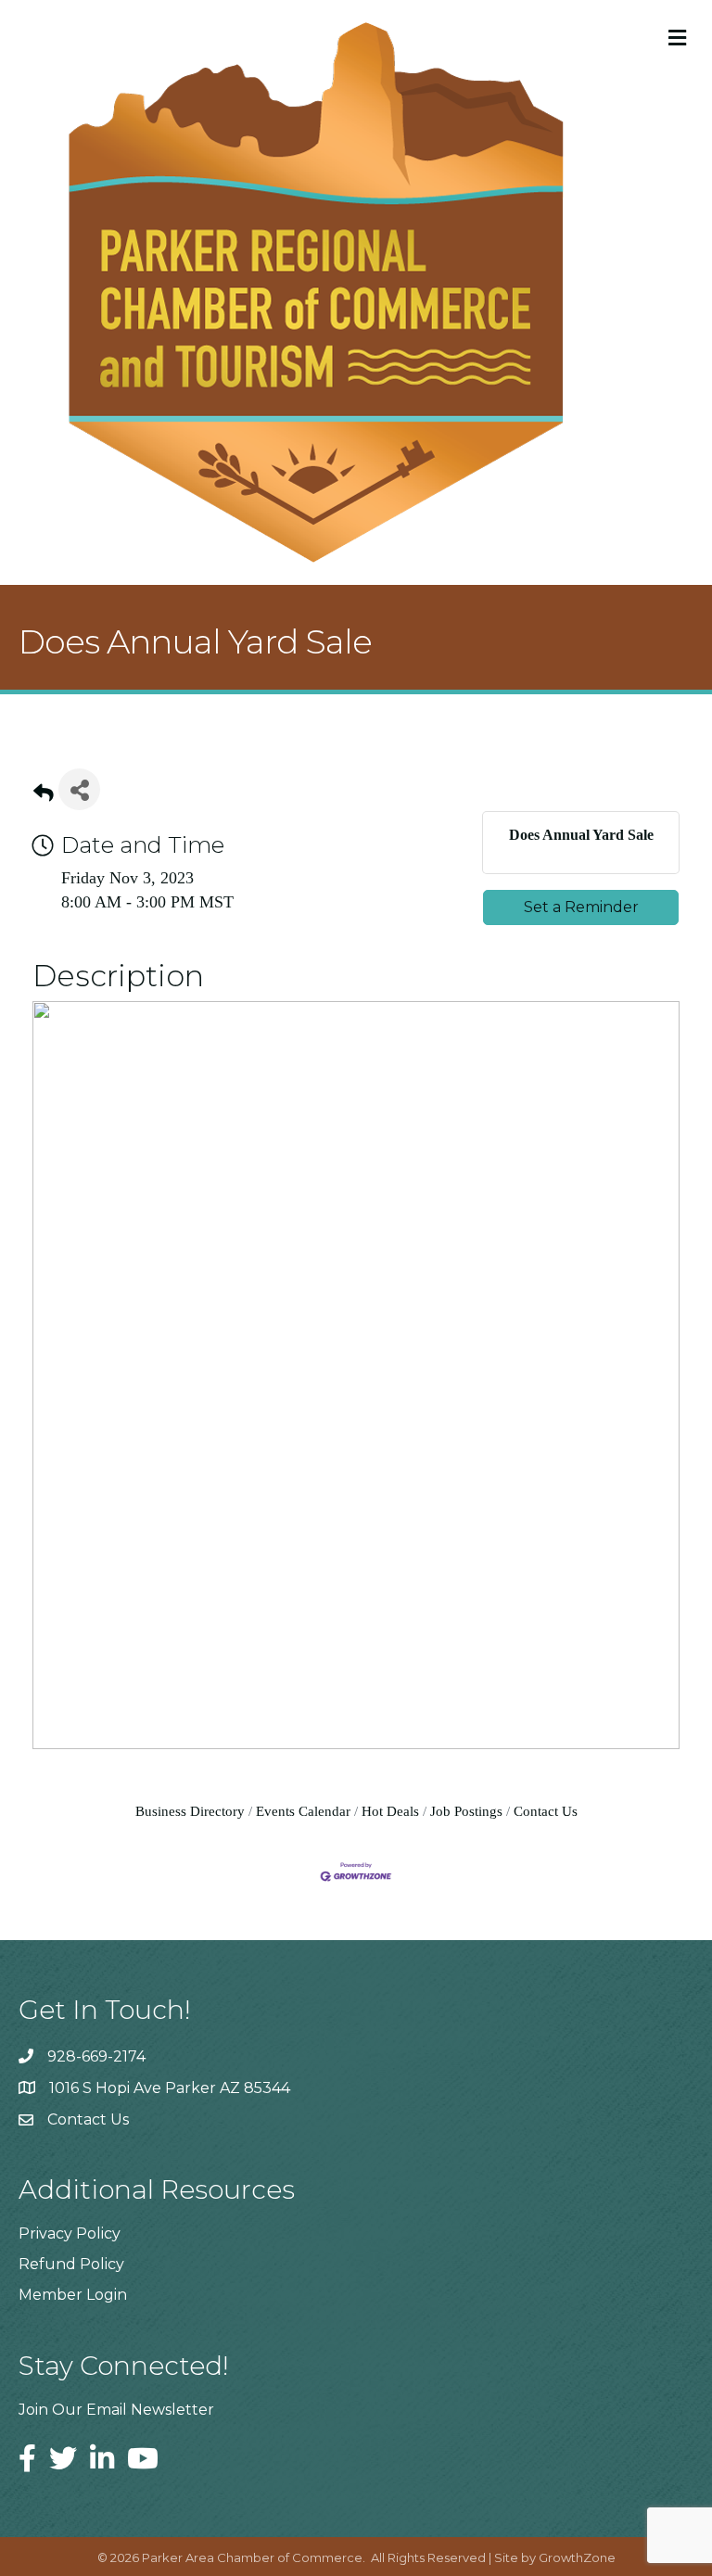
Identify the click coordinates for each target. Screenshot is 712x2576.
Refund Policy (71, 2264)
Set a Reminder (581, 907)
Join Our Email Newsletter (116, 2410)
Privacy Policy (70, 2233)
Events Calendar (303, 1811)
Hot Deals (390, 1811)
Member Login (73, 2295)
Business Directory (190, 1811)
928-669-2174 (96, 2056)
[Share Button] (79, 789)
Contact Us (546, 1811)
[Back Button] (44, 795)
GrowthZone (577, 2557)
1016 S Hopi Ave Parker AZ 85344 (170, 2088)
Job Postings (466, 1811)
